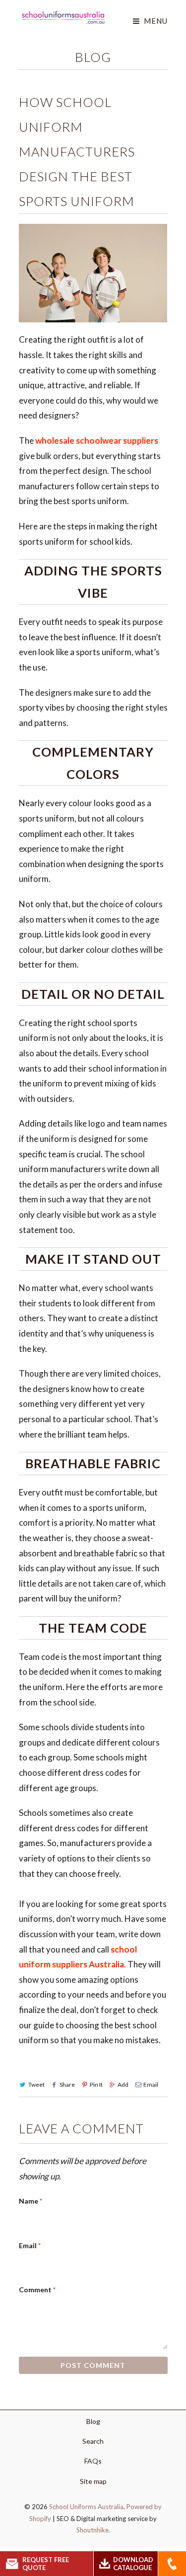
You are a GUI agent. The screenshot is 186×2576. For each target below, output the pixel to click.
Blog (93, 57)
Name (31, 2201)
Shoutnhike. (93, 2530)
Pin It (96, 2085)
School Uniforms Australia (86, 2507)
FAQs (93, 2461)
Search (93, 2441)
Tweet (36, 2085)
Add (123, 2085)
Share (67, 2085)
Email (151, 2085)
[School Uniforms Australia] (63, 17)
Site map (93, 2481)
